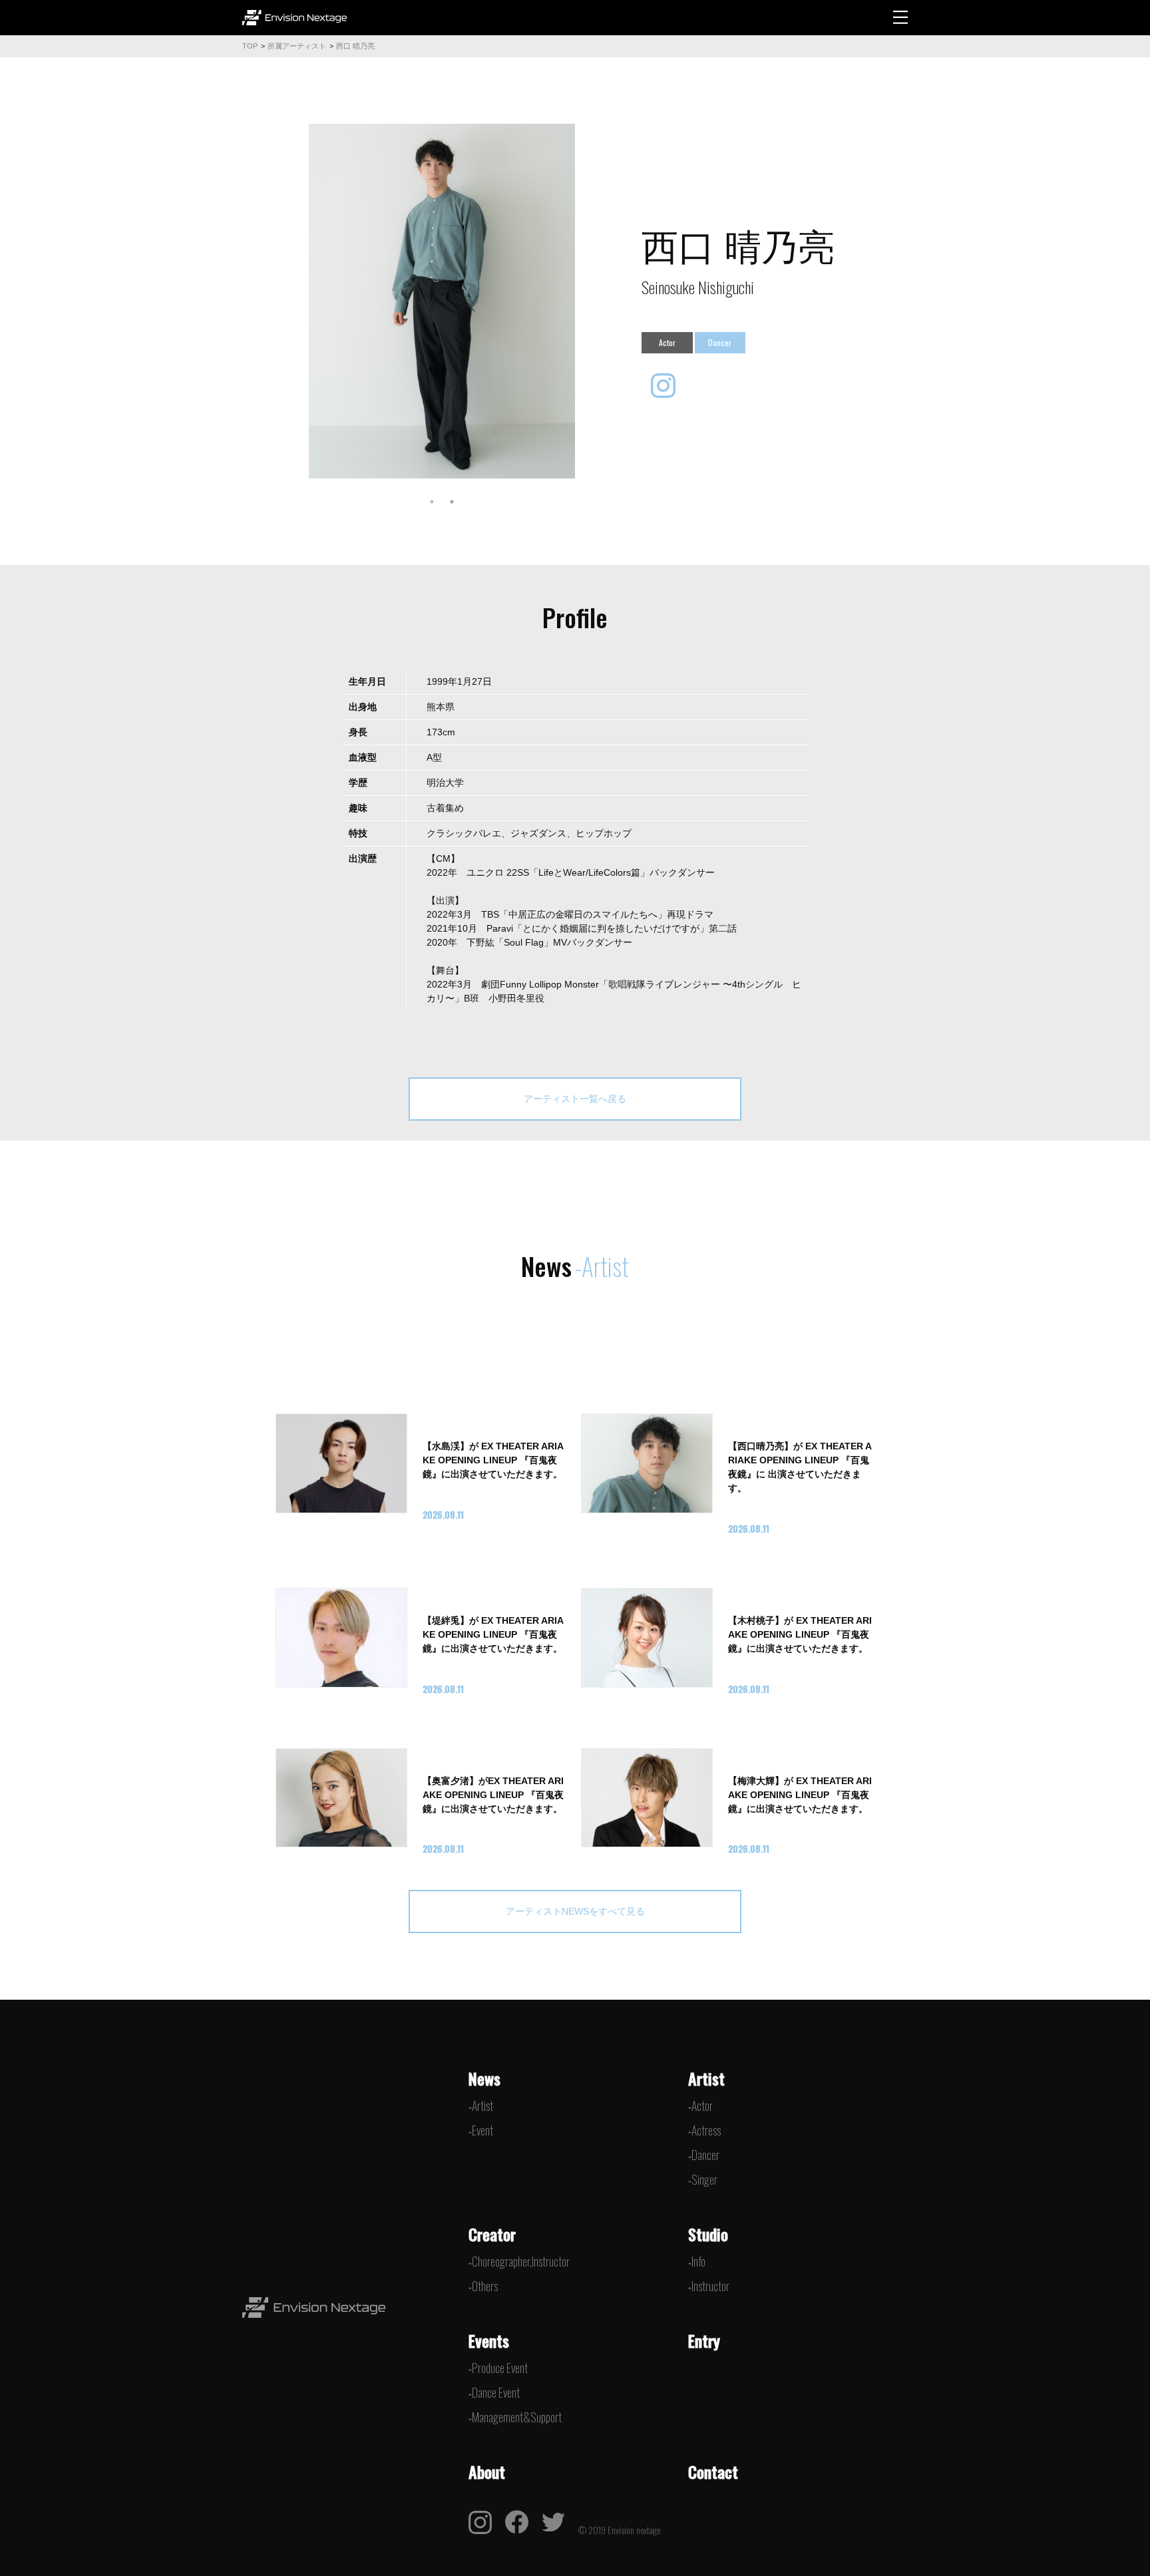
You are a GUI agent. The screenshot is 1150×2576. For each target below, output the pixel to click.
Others (485, 2286)
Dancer (705, 2155)
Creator (492, 2234)
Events (489, 2340)
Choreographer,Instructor (521, 2261)
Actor (702, 2106)
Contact (713, 2472)
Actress (706, 2130)
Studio (708, 2234)
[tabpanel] (442, 301)
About (487, 2472)
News (484, 2078)
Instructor (710, 2286)
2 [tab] (452, 502)
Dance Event (496, 2392)
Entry (704, 2340)
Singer (704, 2179)
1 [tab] (432, 502)
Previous (299, 301)
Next (585, 301)
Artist (482, 2106)
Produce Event (500, 2368)
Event (482, 2130)
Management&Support (517, 2417)
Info (698, 2261)
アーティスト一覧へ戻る (575, 1099)
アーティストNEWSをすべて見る (575, 1911)
